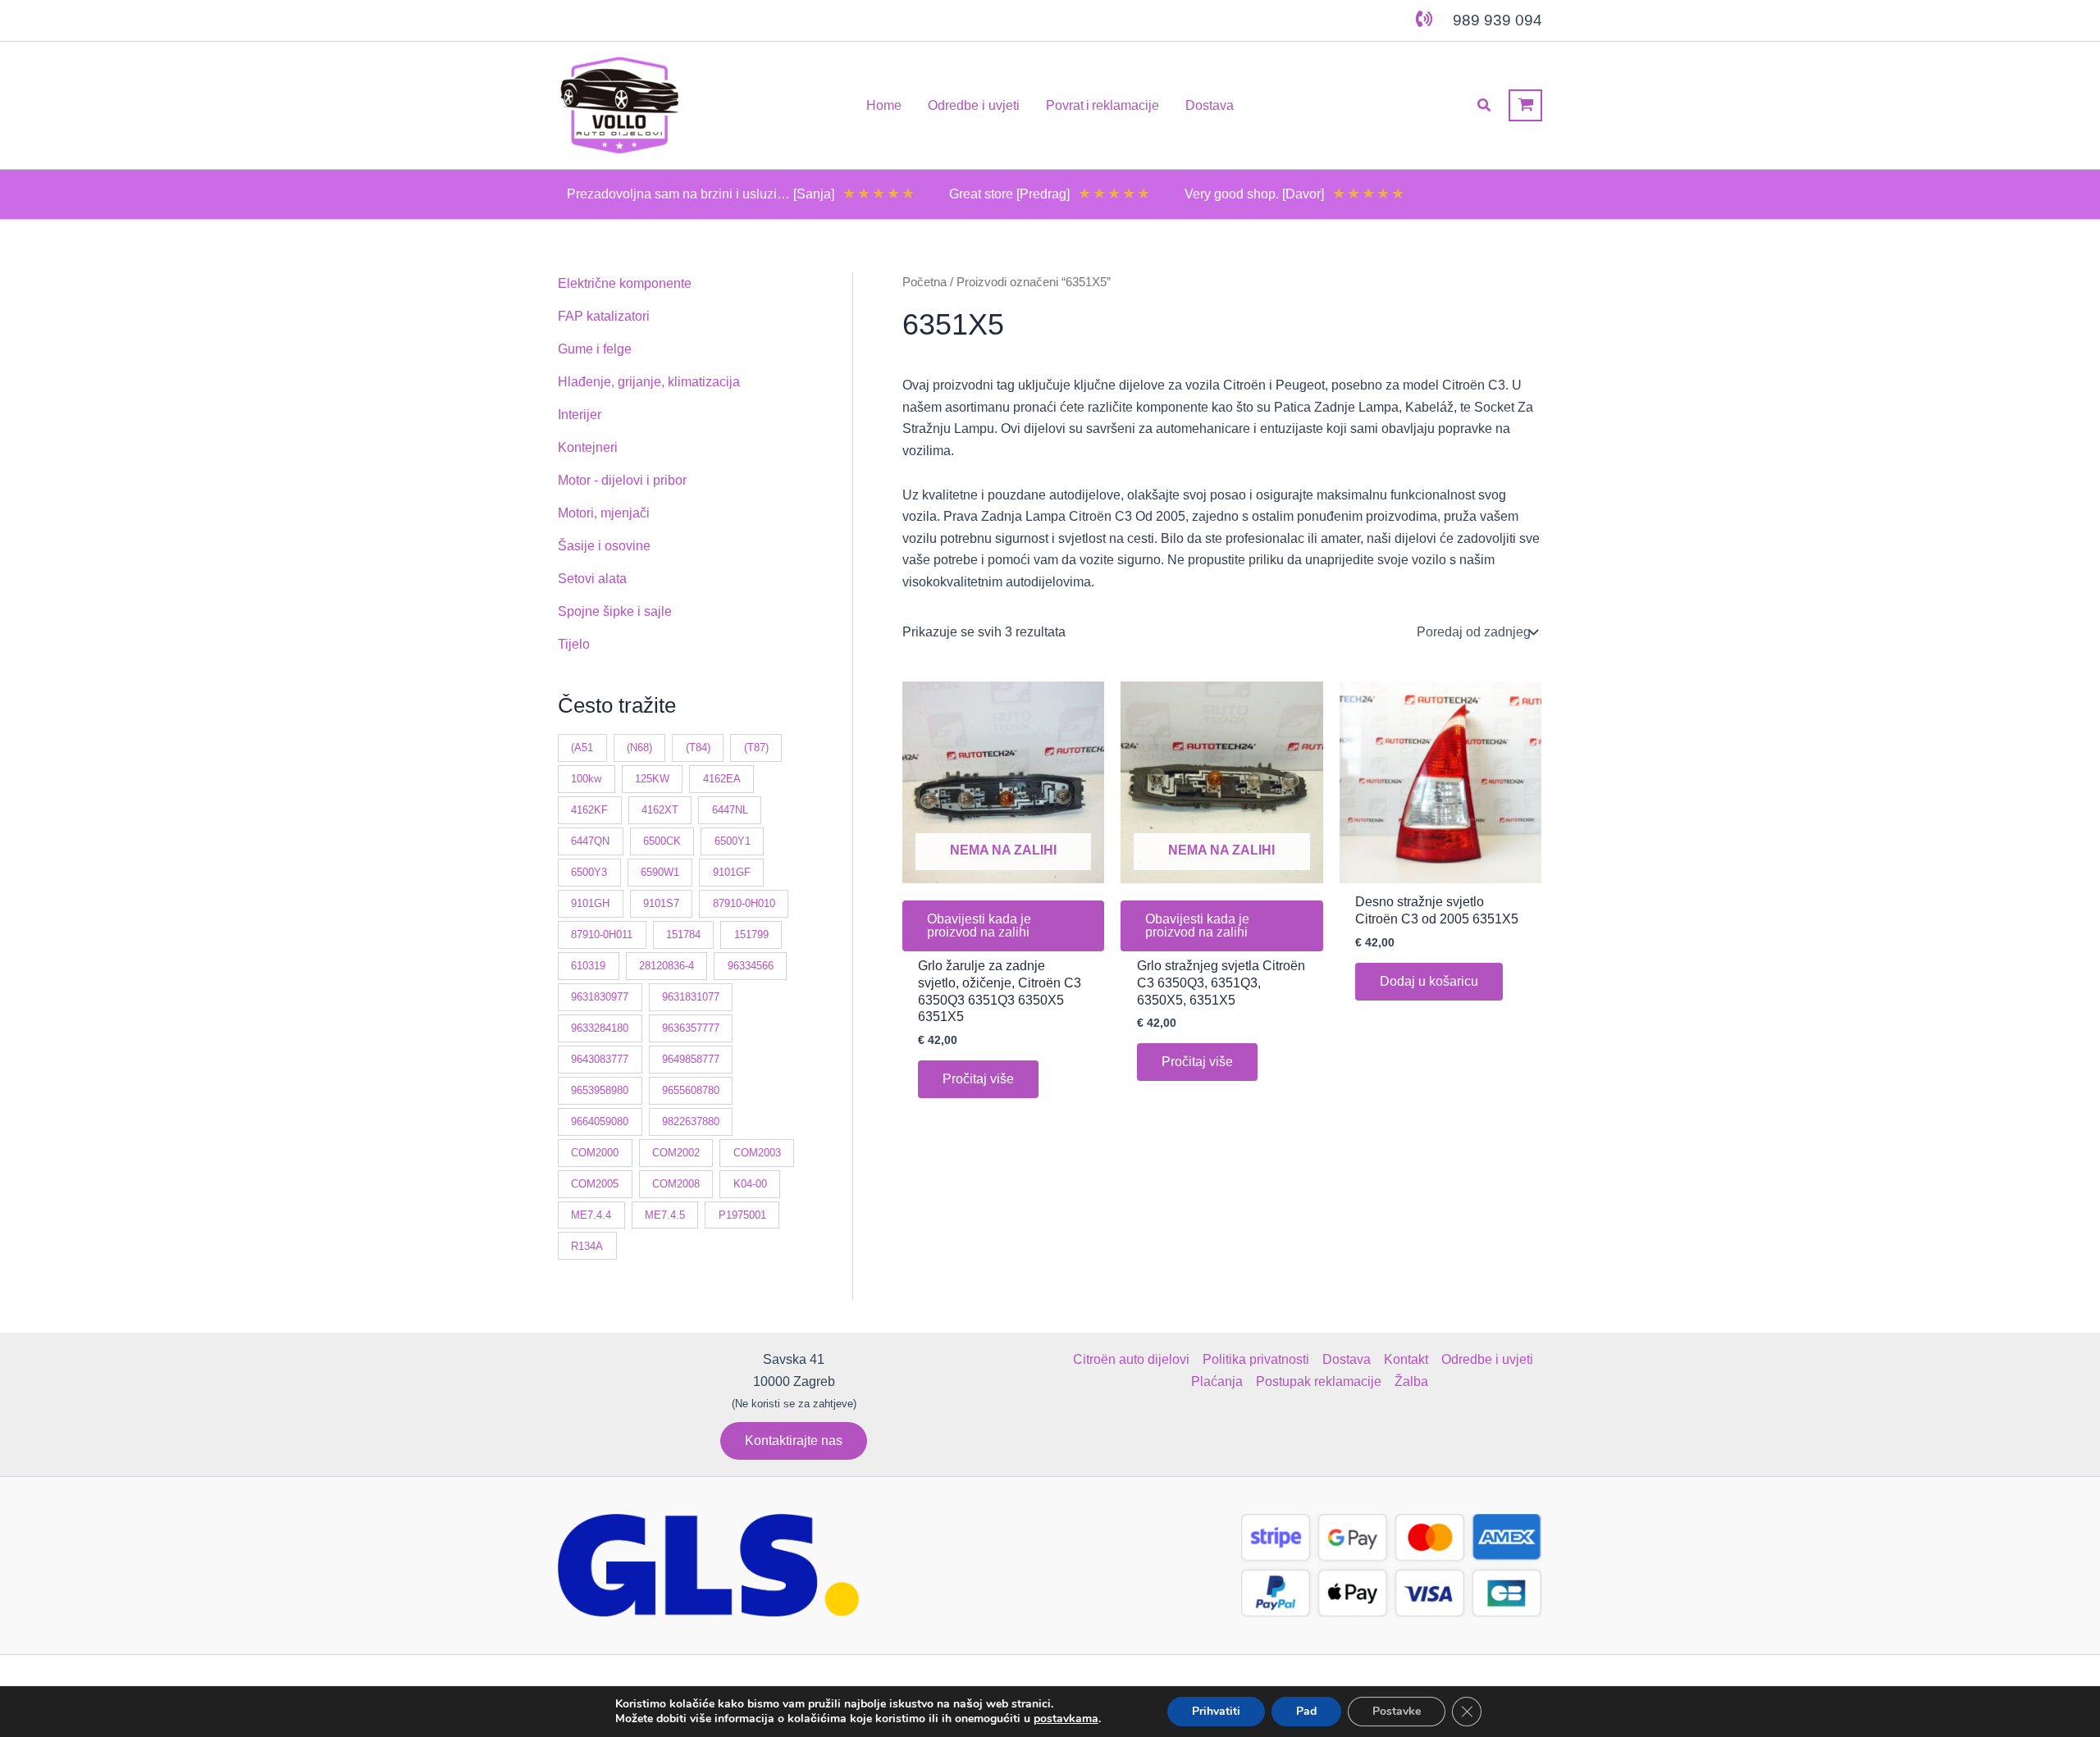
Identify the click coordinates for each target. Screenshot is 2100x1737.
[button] (1485, 106)
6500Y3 (589, 872)
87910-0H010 (744, 903)
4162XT (660, 810)
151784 (683, 935)
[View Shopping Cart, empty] (1525, 105)
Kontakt (1406, 1359)
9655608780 (691, 1090)
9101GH (590, 903)
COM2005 (595, 1184)
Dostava (1347, 1359)
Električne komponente (625, 283)
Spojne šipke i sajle (615, 611)
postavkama (1066, 1719)
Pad (1306, 1711)
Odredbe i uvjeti (1487, 1359)
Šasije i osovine (604, 546)
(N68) (639, 748)
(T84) (698, 748)
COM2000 (595, 1153)
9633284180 (600, 1028)
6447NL (730, 810)
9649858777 (691, 1059)
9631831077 (691, 997)
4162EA (722, 779)
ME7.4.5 (665, 1215)
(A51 (582, 748)
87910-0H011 (602, 935)
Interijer (580, 415)
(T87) (756, 748)
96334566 (751, 966)
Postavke (1397, 1711)
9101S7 (661, 903)
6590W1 (660, 872)
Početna (924, 282)
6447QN (590, 841)
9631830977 (600, 997)
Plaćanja (1217, 1381)
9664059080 (600, 1122)
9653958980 (600, 1090)
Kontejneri (588, 447)
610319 (588, 966)
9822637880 (691, 1122)
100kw (586, 779)
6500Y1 (733, 841)
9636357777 (691, 1028)
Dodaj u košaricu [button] (1429, 981)
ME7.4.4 (591, 1215)
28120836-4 (667, 966)
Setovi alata (592, 579)
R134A (587, 1246)
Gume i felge (595, 349)
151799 (751, 935)
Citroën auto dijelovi (1131, 1359)
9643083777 (600, 1059)
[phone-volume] (1424, 19)
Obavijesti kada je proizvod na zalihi (979, 925)
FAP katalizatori (604, 316)
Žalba (1411, 1381)
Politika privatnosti (1256, 1359)
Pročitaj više (978, 1079)
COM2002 (676, 1153)
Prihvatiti (1216, 1711)
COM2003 (757, 1153)
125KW (652, 779)
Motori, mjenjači (604, 513)
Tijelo (574, 644)
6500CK (662, 841)
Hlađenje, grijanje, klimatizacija (649, 382)
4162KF (589, 810)
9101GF (732, 872)
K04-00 (750, 1184)
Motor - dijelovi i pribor (622, 480)
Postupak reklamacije (1319, 1381)
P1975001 (742, 1215)
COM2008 (676, 1184)
